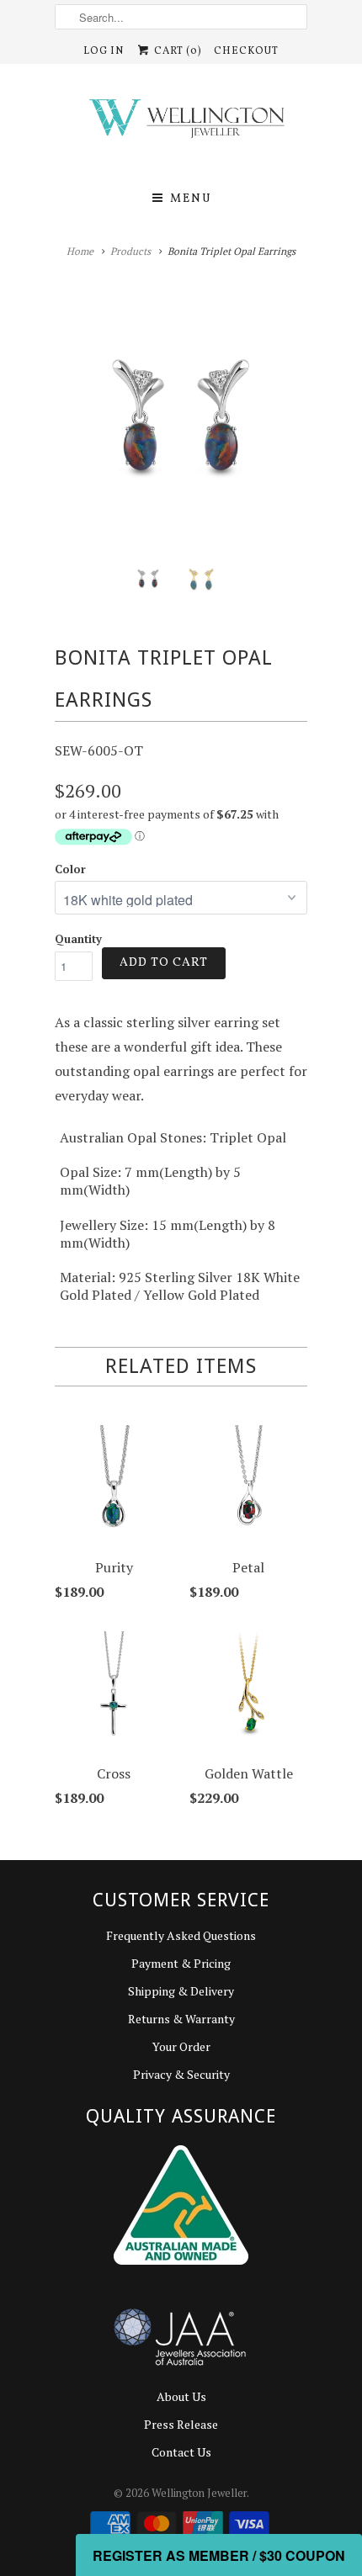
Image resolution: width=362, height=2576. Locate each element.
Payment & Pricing (181, 1963)
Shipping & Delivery (181, 1991)
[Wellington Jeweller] (181, 122)
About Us (181, 2396)
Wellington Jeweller (199, 2493)
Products (130, 251)
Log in (104, 51)
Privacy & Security (181, 2074)
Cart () (176, 51)
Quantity (78, 939)
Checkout (246, 51)
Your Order (181, 2046)
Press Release (181, 2424)
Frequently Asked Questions (181, 1935)
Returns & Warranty (181, 2019)
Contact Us (181, 2452)
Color (70, 869)
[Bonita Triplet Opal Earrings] (181, 420)
